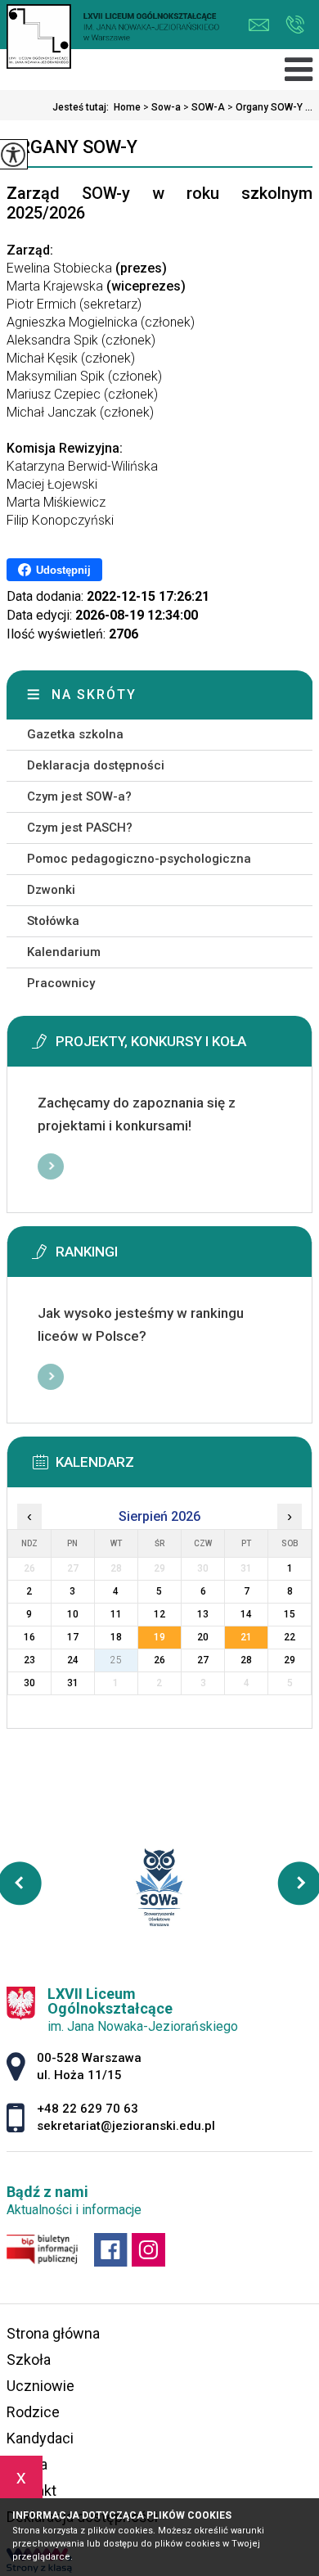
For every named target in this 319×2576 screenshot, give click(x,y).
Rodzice (33, 2412)
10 (73, 1614)
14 (246, 1614)
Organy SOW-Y (72, 147)
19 (159, 1637)
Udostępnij (63, 570)
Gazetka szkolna (75, 734)
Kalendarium (64, 952)
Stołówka (53, 921)
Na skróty (94, 695)
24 (73, 1660)
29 (290, 1660)
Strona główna (53, 2333)
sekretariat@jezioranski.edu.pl (263, 25)
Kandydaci (40, 2438)
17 (73, 1637)
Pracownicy (61, 983)
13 (203, 1614)
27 (203, 1660)
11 (116, 1614)
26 (159, 1660)
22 (290, 1637)
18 (116, 1637)
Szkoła (29, 2359)
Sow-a (162, 107)
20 (203, 1637)
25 (116, 1660)
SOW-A (204, 107)
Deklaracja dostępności (96, 765)
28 (246, 1660)
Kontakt (31, 2490)
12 (159, 1614)
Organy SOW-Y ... (270, 107)
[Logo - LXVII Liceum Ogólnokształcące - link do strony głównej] (113, 38)
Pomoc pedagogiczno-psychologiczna (139, 859)
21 (246, 1637)
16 (29, 1637)
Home (127, 107)
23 (29, 1660)
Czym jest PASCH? (80, 828)
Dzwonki (51, 890)
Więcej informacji (51, 1166)
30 (29, 1683)
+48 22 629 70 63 (295, 25)
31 (73, 1683)
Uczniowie (40, 2386)
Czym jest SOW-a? (79, 796)
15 (290, 1614)
